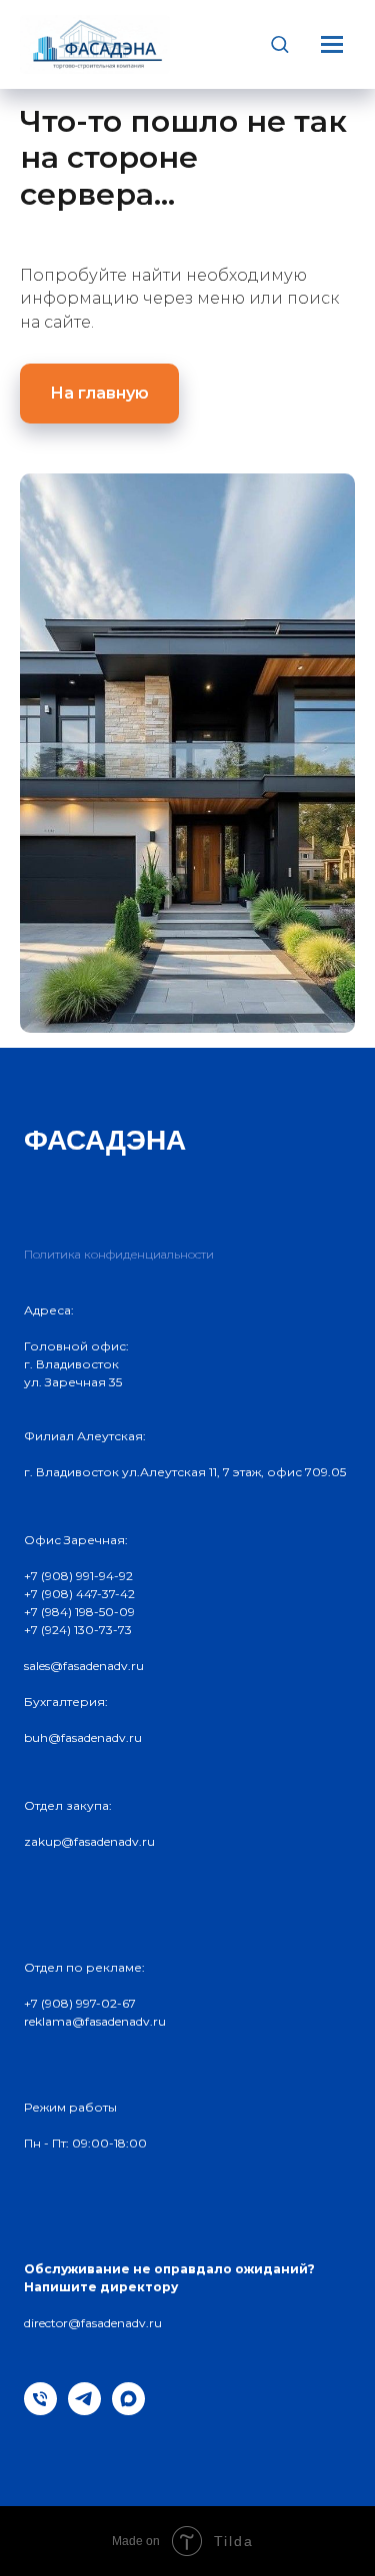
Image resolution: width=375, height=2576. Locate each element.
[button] (279, 43)
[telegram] (84, 2410)
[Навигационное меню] (332, 44)
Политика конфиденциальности (119, 1254)
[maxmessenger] (128, 2410)
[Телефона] (40, 2410)
